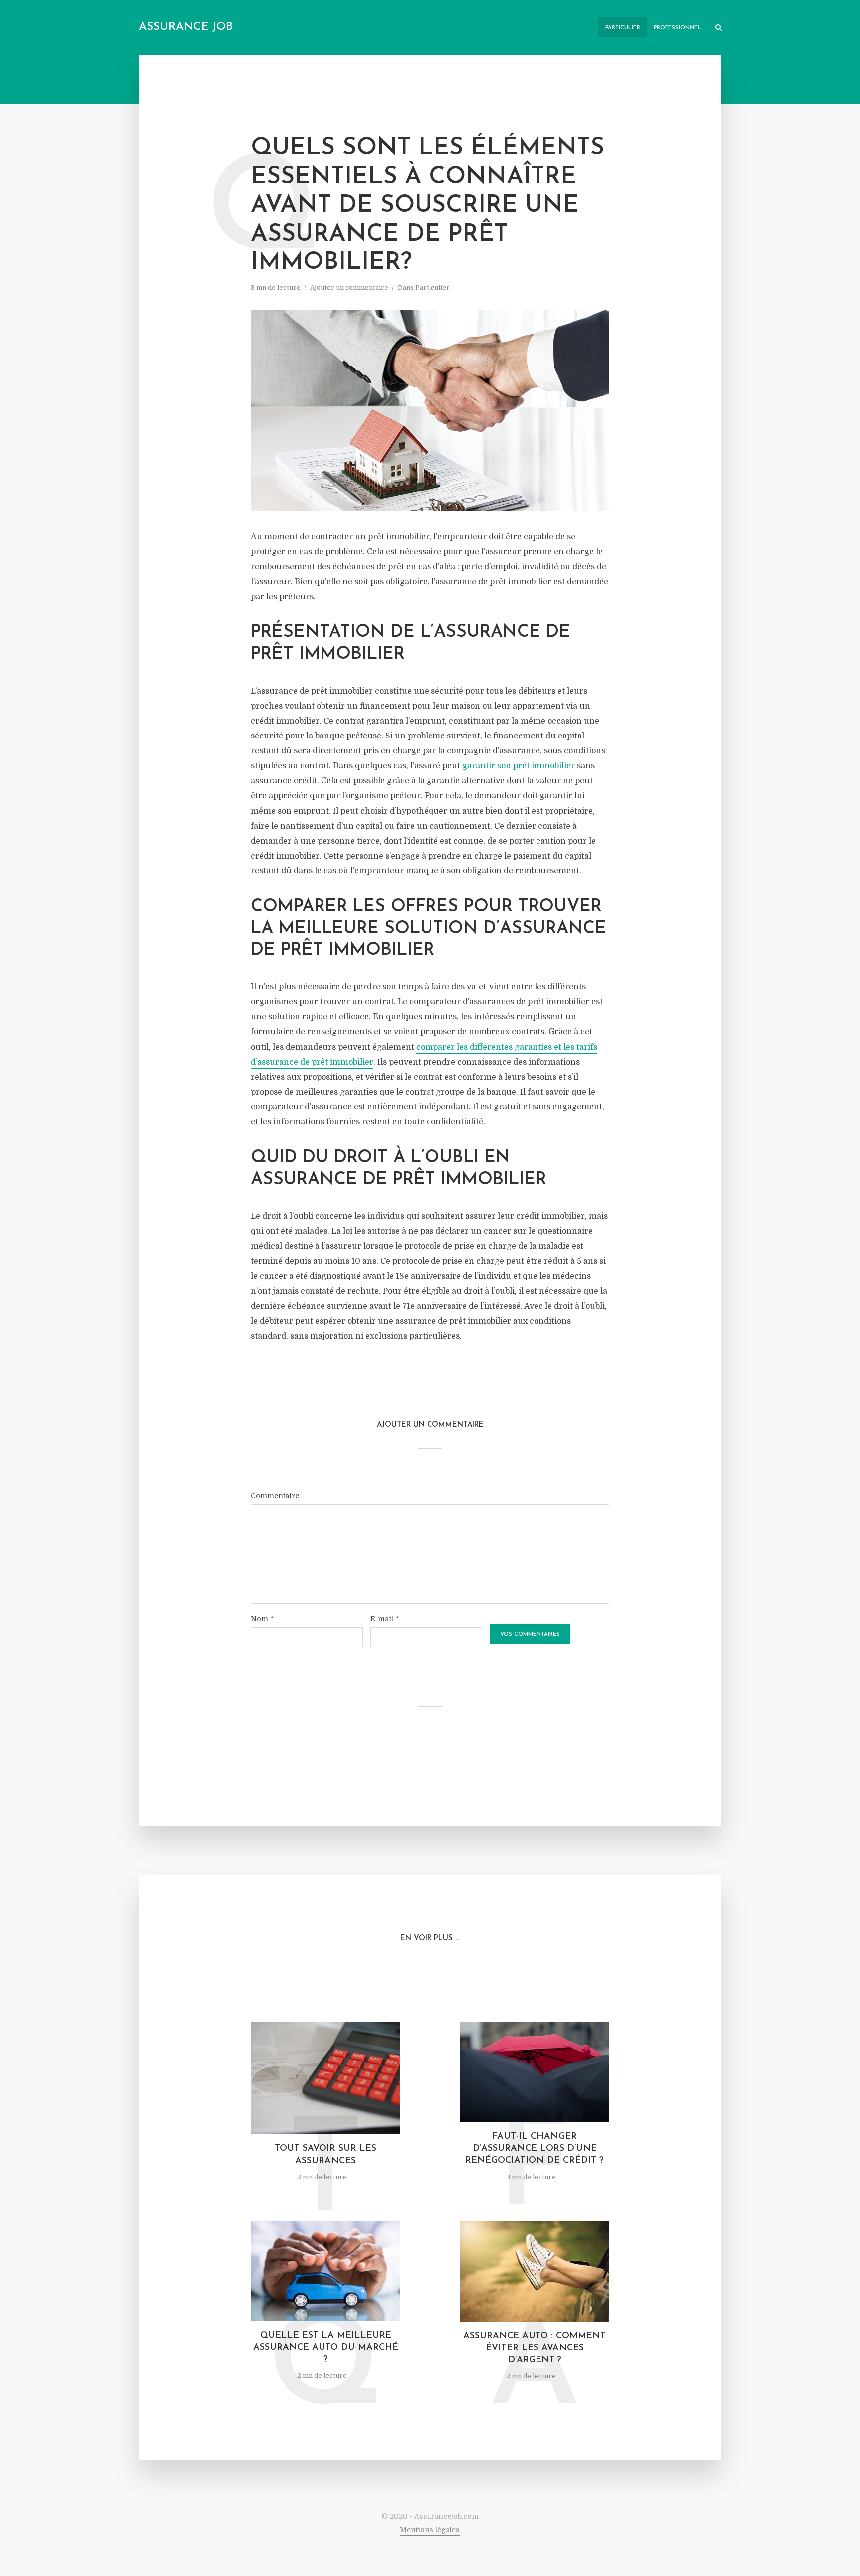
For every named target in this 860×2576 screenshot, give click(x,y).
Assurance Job (186, 27)
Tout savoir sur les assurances (325, 2155)
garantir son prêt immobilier (519, 766)
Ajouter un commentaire (349, 288)
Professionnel (678, 28)
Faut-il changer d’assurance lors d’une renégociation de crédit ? (535, 2149)
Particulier (623, 28)
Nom (262, 1619)
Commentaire (275, 1496)
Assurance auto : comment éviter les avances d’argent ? (535, 2349)
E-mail (384, 1619)
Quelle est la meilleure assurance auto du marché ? (326, 2348)
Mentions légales (430, 2530)
